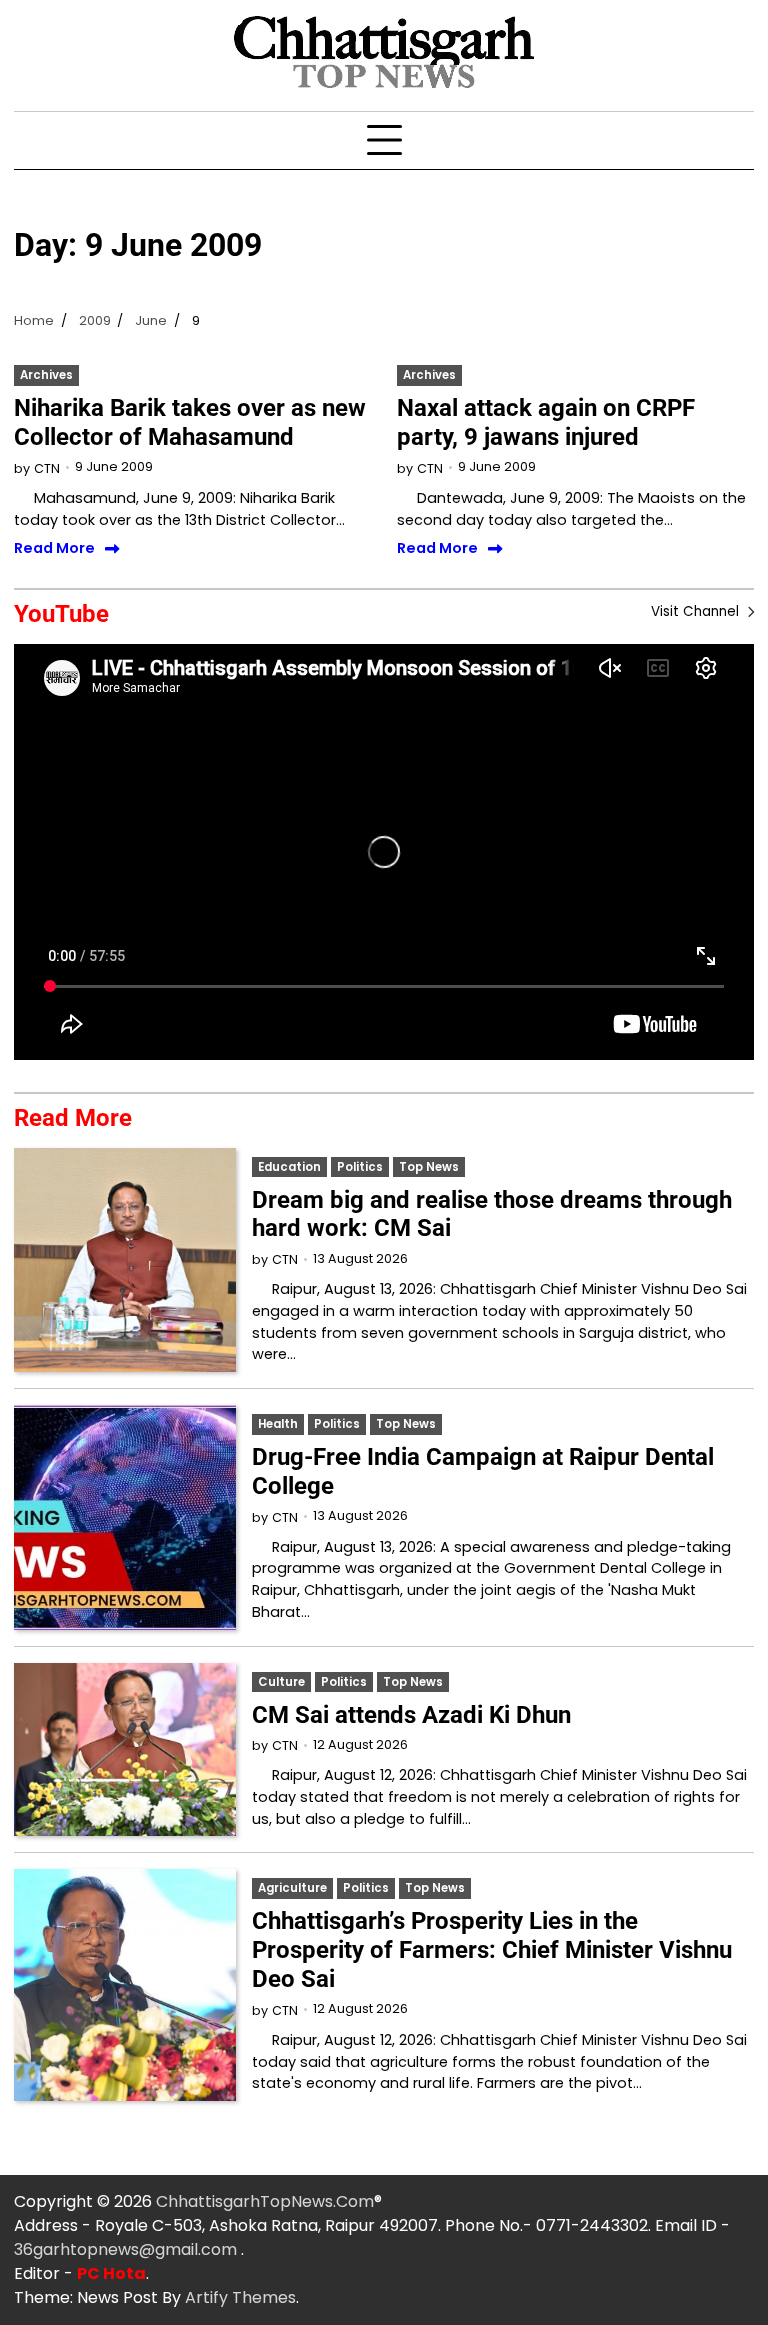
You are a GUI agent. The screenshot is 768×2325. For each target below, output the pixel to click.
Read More (54, 549)
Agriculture (292, 1888)
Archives (46, 375)
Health (278, 1424)
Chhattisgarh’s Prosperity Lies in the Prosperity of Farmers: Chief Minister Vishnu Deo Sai (492, 1950)
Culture (281, 1682)
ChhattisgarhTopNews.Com (265, 2201)
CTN (47, 468)
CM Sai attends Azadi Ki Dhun (411, 1715)
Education (289, 1167)
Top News (429, 1167)
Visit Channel (697, 611)
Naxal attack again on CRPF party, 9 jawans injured (546, 422)
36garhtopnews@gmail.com (127, 2249)
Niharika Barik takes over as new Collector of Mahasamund (190, 422)
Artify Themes (240, 2297)
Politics (360, 1167)
